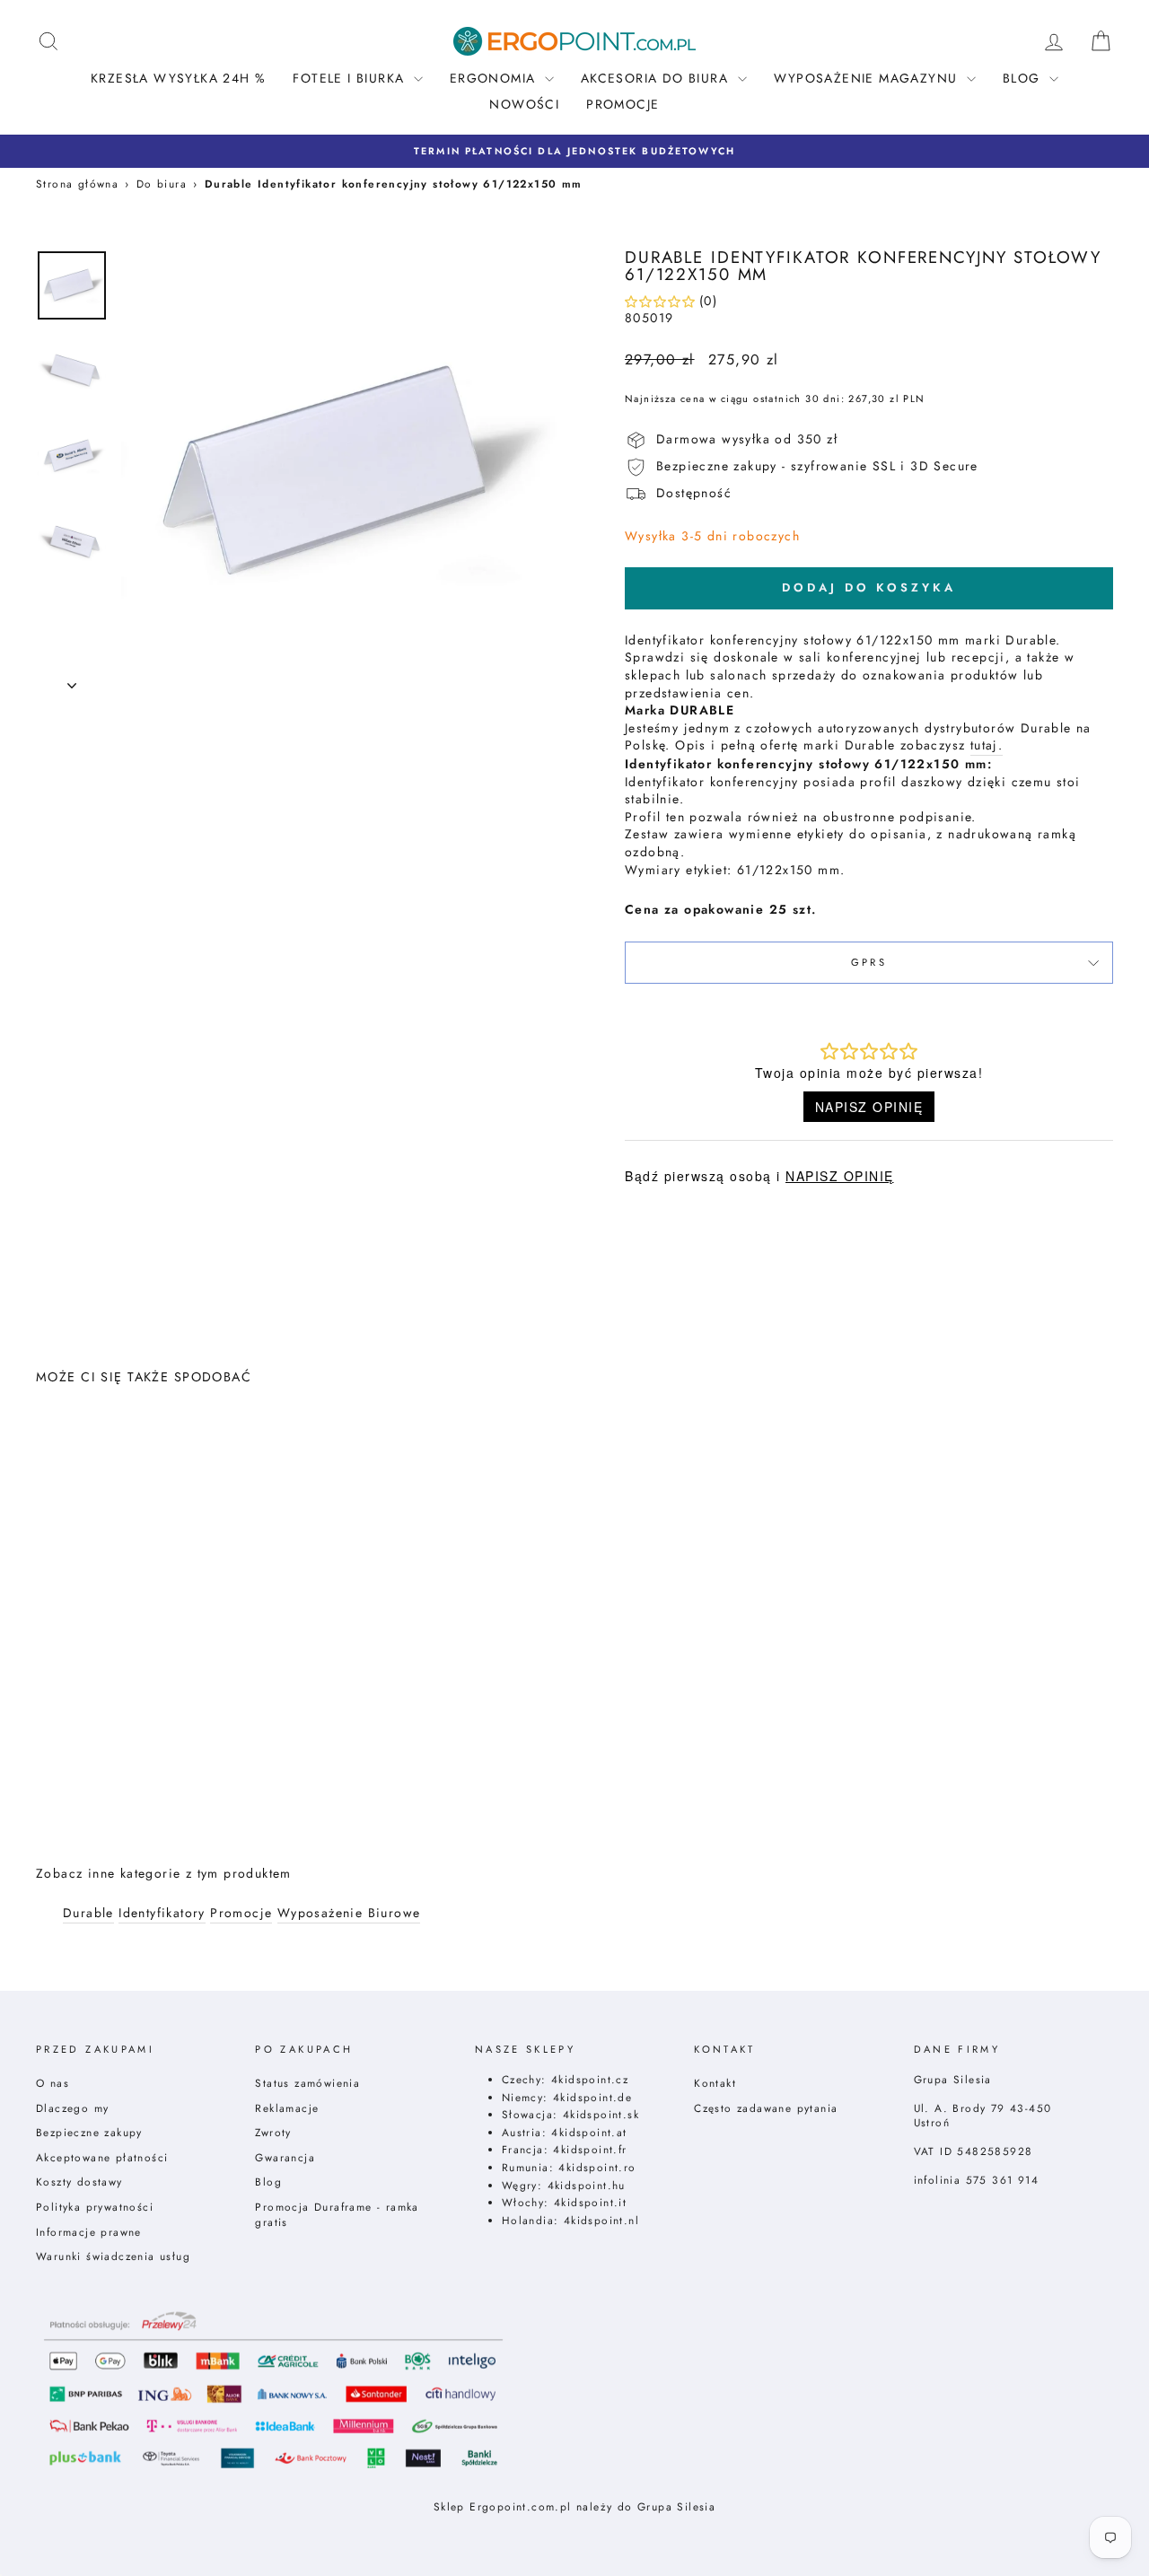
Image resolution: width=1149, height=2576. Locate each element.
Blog (268, 2182)
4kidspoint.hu (587, 2185)
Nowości (524, 104)
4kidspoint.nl (601, 2220)
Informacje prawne (89, 2232)
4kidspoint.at (589, 2132)
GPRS (869, 962)
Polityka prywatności (95, 2207)
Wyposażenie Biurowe (349, 1913)
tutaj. (987, 745)
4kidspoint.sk (601, 2114)
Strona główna (77, 184)
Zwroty (273, 2132)
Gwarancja (285, 2157)
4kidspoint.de (592, 2097)
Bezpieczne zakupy (89, 2132)
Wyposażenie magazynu (868, 78)
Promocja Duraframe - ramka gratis (337, 2214)
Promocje (623, 104)
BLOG (1024, 78)
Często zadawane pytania (766, 2108)
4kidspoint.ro (597, 2167)
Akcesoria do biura (657, 78)
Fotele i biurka (351, 78)
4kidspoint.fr (590, 2149)
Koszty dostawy (79, 2182)
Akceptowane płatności (102, 2157)
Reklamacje (287, 2108)
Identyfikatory (162, 1913)
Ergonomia (495, 78)
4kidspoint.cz (590, 2079)
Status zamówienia (307, 2083)
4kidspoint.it (590, 2202)
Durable (88, 1913)
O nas (53, 2083)
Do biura (162, 184)
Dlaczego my (72, 2108)
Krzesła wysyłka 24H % (178, 78)
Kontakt (715, 2083)
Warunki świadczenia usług (113, 2256)
